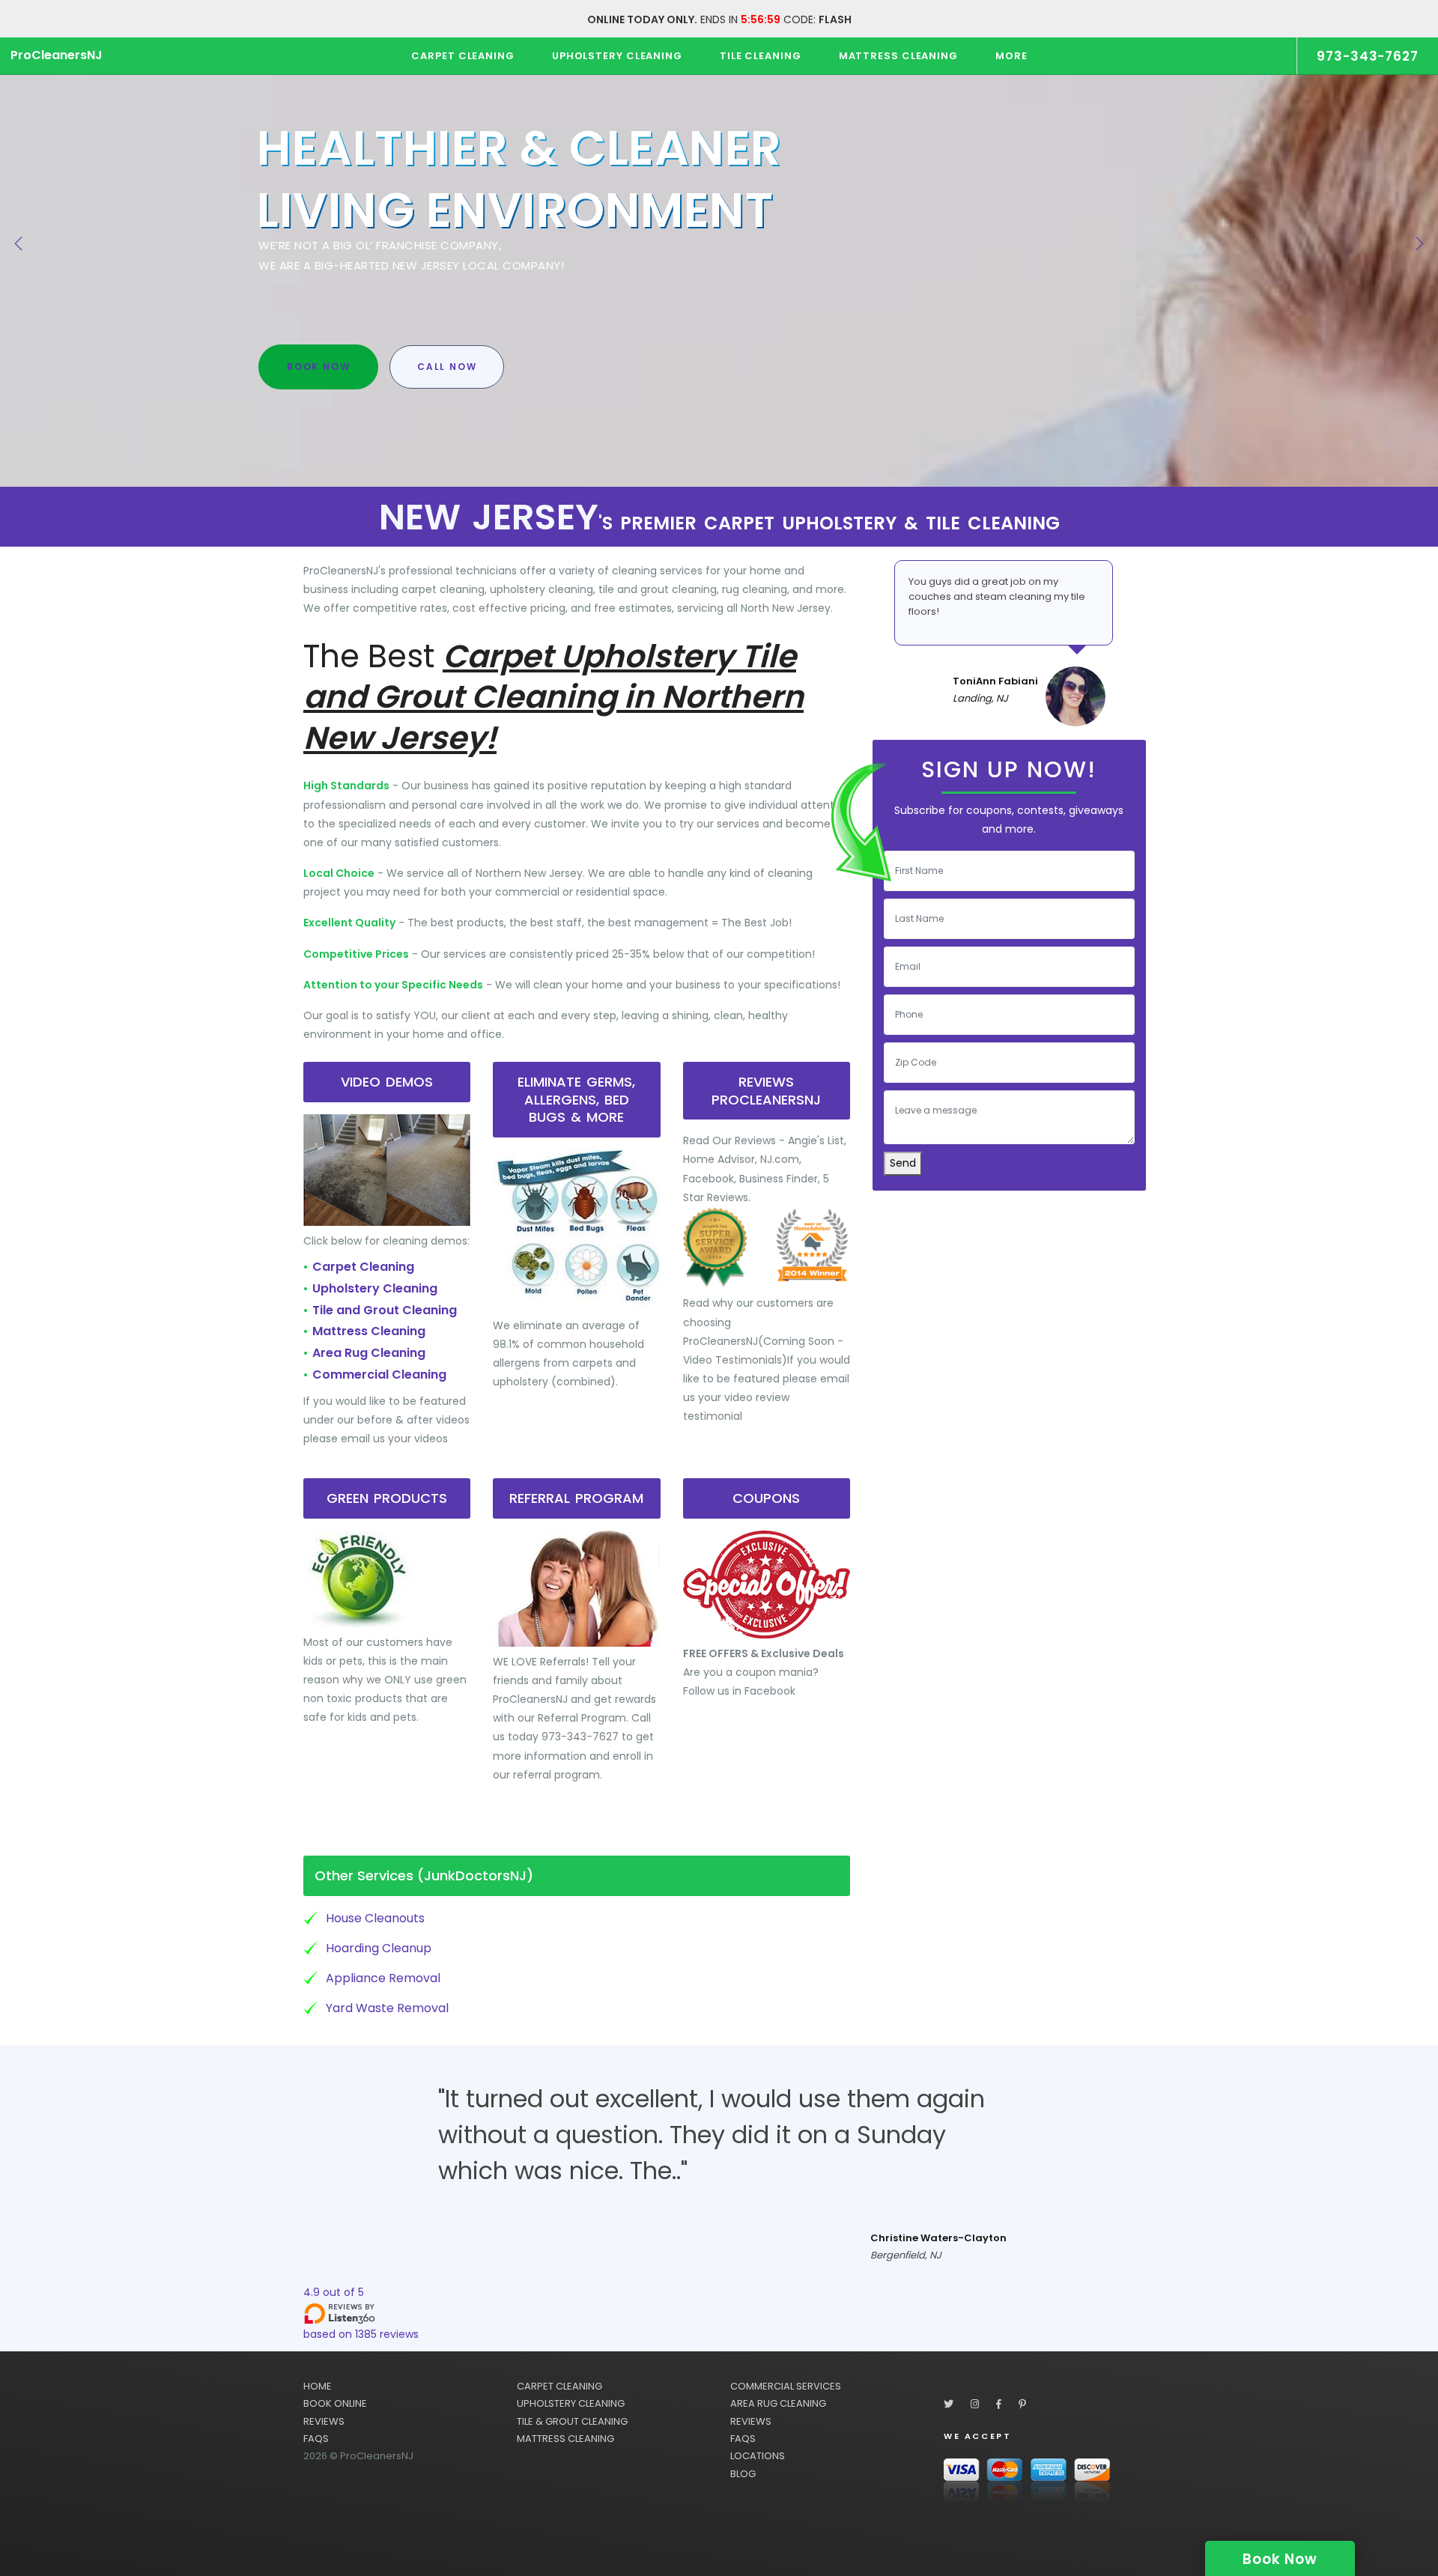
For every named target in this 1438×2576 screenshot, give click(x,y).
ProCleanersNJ (57, 55)
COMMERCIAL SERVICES (786, 2386)
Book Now (318, 367)
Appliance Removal (383, 1978)
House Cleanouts (375, 1918)
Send (903, 1163)
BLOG (743, 2474)
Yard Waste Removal (387, 2008)
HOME (318, 2386)
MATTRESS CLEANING (565, 2439)
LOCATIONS (758, 2456)
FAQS (316, 2439)
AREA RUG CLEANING (778, 2403)
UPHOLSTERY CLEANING (571, 2403)
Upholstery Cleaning (375, 1288)
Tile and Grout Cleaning (385, 1310)
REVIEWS (324, 2421)
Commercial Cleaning (379, 1374)
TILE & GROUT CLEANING (572, 2421)
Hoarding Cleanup (379, 1948)
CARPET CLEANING (559, 2386)
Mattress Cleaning (369, 1331)
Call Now (447, 367)
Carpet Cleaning (363, 1267)
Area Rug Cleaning (369, 1353)
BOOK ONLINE (335, 2403)
